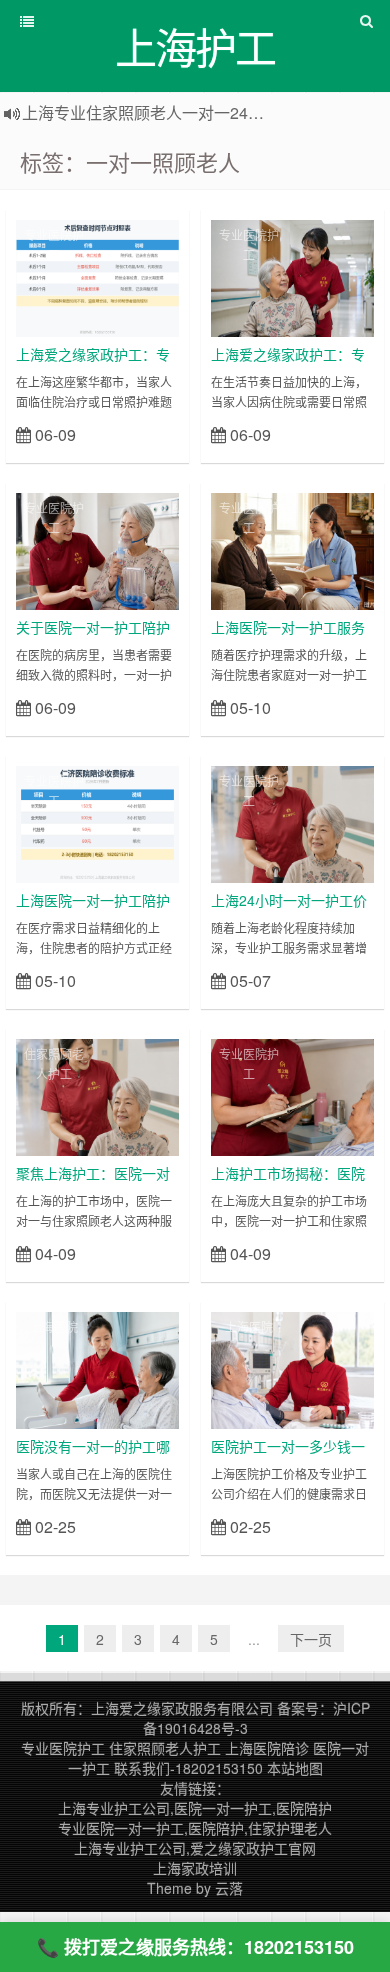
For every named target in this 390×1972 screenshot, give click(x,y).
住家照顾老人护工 (54, 1063)
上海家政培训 (195, 1868)
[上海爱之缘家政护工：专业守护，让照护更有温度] (97, 276)
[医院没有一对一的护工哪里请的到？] (97, 1368)
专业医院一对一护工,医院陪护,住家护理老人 (195, 1828)
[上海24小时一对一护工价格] (292, 822)
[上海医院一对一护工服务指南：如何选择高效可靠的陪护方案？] (292, 549)
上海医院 (54, 1326)
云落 (229, 1888)
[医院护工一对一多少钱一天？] (292, 1368)
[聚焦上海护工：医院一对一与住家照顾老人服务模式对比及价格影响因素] (97, 1095)
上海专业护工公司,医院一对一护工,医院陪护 (195, 1808)
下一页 (311, 1639)
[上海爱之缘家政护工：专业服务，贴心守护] (292, 276)
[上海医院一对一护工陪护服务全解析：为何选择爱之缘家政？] (97, 822)
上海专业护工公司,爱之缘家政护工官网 (195, 1848)
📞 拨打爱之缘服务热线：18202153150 (195, 1947)
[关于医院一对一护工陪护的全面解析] (97, 549)
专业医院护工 (54, 244)
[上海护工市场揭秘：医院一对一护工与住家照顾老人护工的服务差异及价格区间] (292, 1095)
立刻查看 (143, 433)
